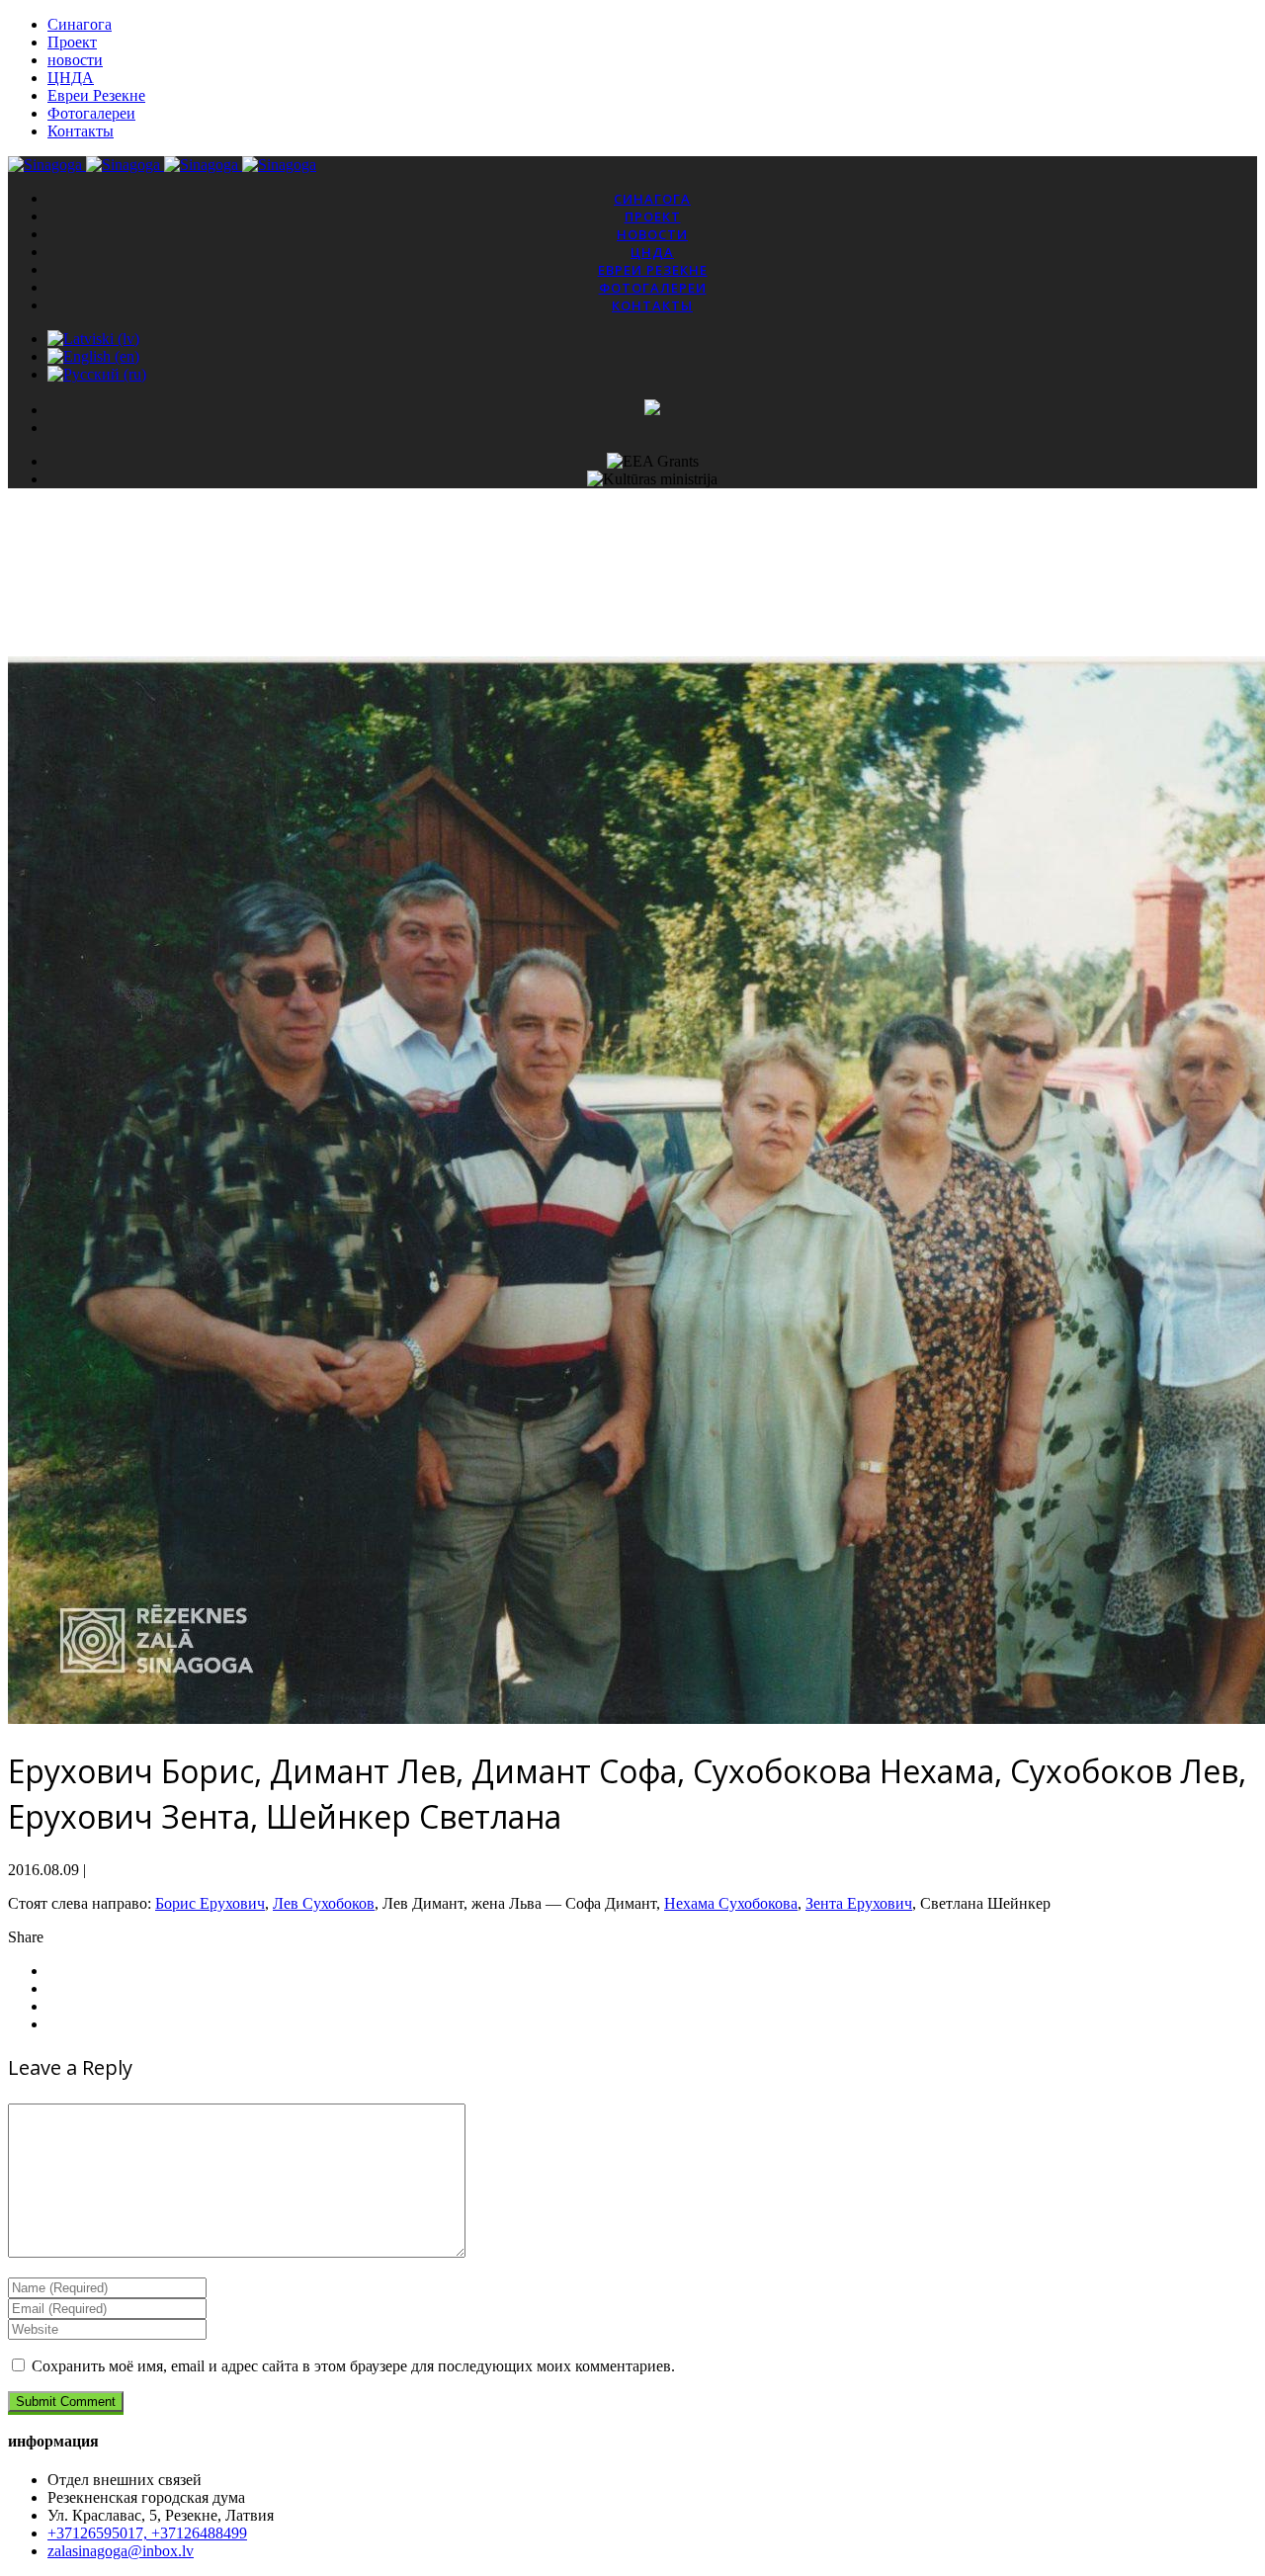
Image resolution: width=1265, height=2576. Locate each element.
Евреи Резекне (96, 95)
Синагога (80, 24)
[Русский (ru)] (97, 374)
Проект (72, 42)
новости (75, 60)
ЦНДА (71, 78)
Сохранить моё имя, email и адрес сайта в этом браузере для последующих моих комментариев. (353, 2366)
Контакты (81, 131)
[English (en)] (93, 356)
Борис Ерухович (210, 1903)
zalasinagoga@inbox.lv (121, 2551)
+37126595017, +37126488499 (147, 2533)
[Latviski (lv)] (93, 339)
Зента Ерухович (859, 1903)
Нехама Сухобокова (731, 1903)
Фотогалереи (91, 113)
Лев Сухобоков (324, 1903)
